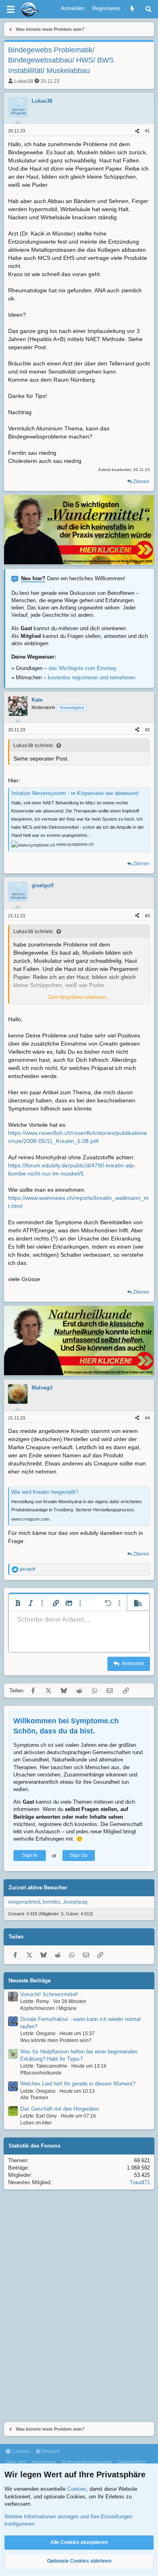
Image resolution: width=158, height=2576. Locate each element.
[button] (18, 1603)
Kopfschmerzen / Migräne (48, 2008)
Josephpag (75, 1902)
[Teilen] (137, 131)
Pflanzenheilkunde (41, 2073)
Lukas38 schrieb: (33, 746)
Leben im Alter (36, 2123)
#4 (147, 1418)
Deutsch (50, 2451)
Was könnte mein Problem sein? (56, 2040)
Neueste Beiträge (30, 1981)
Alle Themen (34, 2098)
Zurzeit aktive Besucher (38, 1888)
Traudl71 (140, 2182)
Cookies (20, 2451)
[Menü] (11, 9)
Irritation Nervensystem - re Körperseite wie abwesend (75, 793)
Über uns (16, 2462)
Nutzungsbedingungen (87, 2462)
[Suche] (148, 9)
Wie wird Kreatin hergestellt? (45, 1492)
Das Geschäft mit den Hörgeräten (60, 2109)
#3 (147, 916)
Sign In (30, 1855)
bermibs (51, 1902)
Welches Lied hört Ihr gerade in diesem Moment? (78, 2084)
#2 (147, 730)
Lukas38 (24, 81)
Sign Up (79, 1855)
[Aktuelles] (132, 9)
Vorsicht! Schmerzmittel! (49, 1994)
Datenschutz (132, 2462)
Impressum (44, 2462)
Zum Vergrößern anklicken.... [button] (80, 997)
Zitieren (141, 482)
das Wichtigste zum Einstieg (82, 668)
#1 (147, 131)
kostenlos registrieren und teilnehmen (92, 677)
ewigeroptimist (24, 1902)
